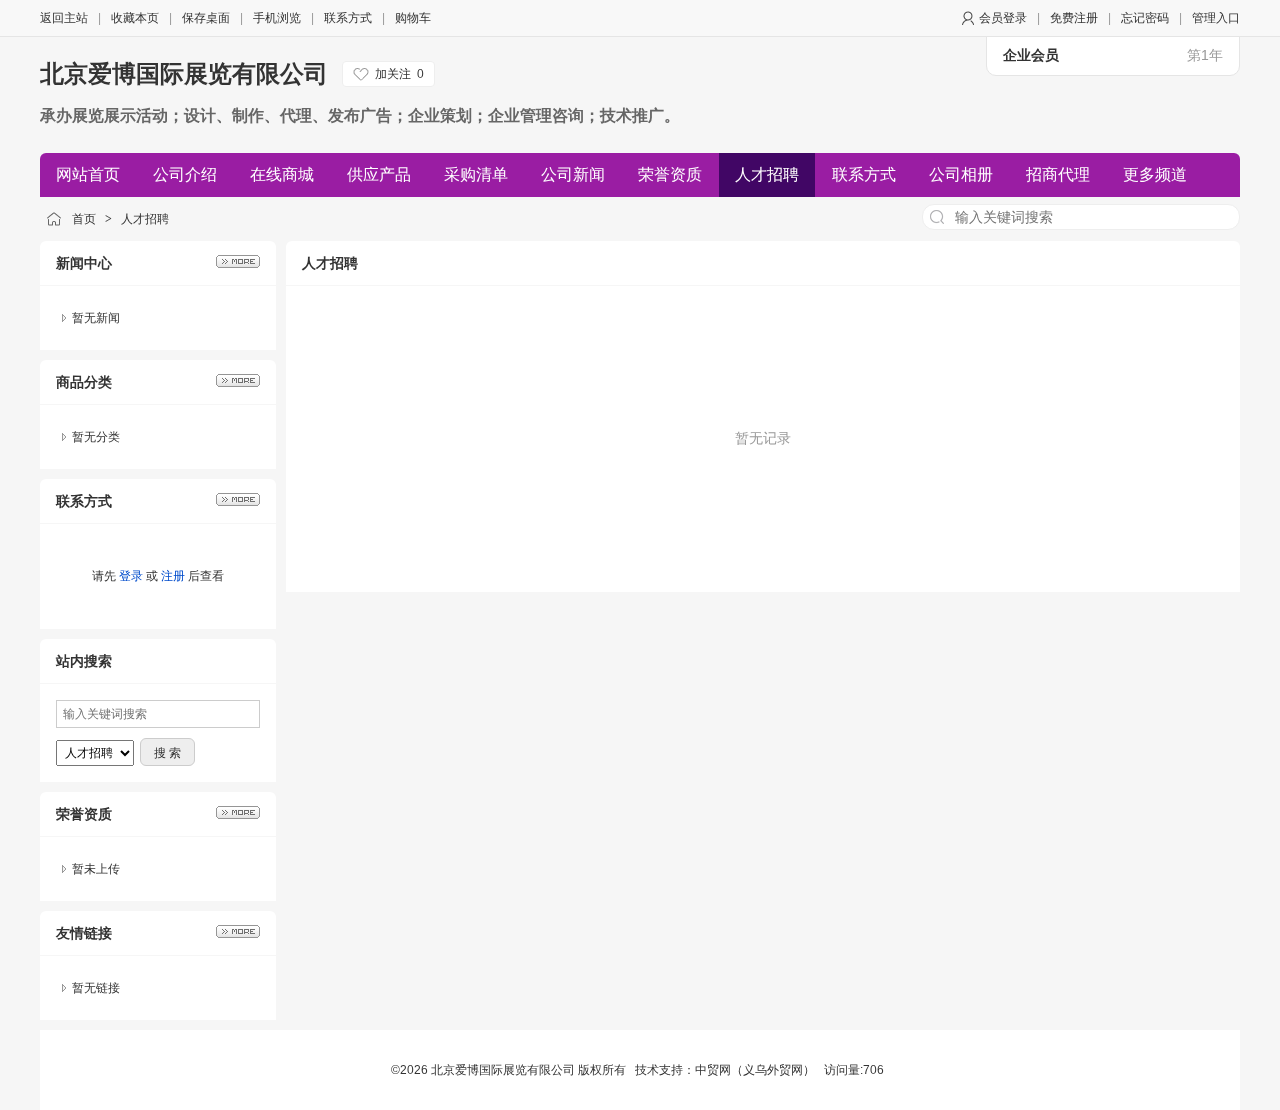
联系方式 (348, 18)
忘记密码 (1145, 18)
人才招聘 (145, 219)
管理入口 (1216, 18)
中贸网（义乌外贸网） (755, 1070)
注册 (173, 576)
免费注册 (1074, 18)
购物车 (413, 18)
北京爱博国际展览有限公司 (184, 73)
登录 (131, 576)
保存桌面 (206, 18)
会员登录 (1003, 18)
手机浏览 (277, 18)
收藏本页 (135, 18)
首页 (84, 219)
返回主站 (64, 18)
